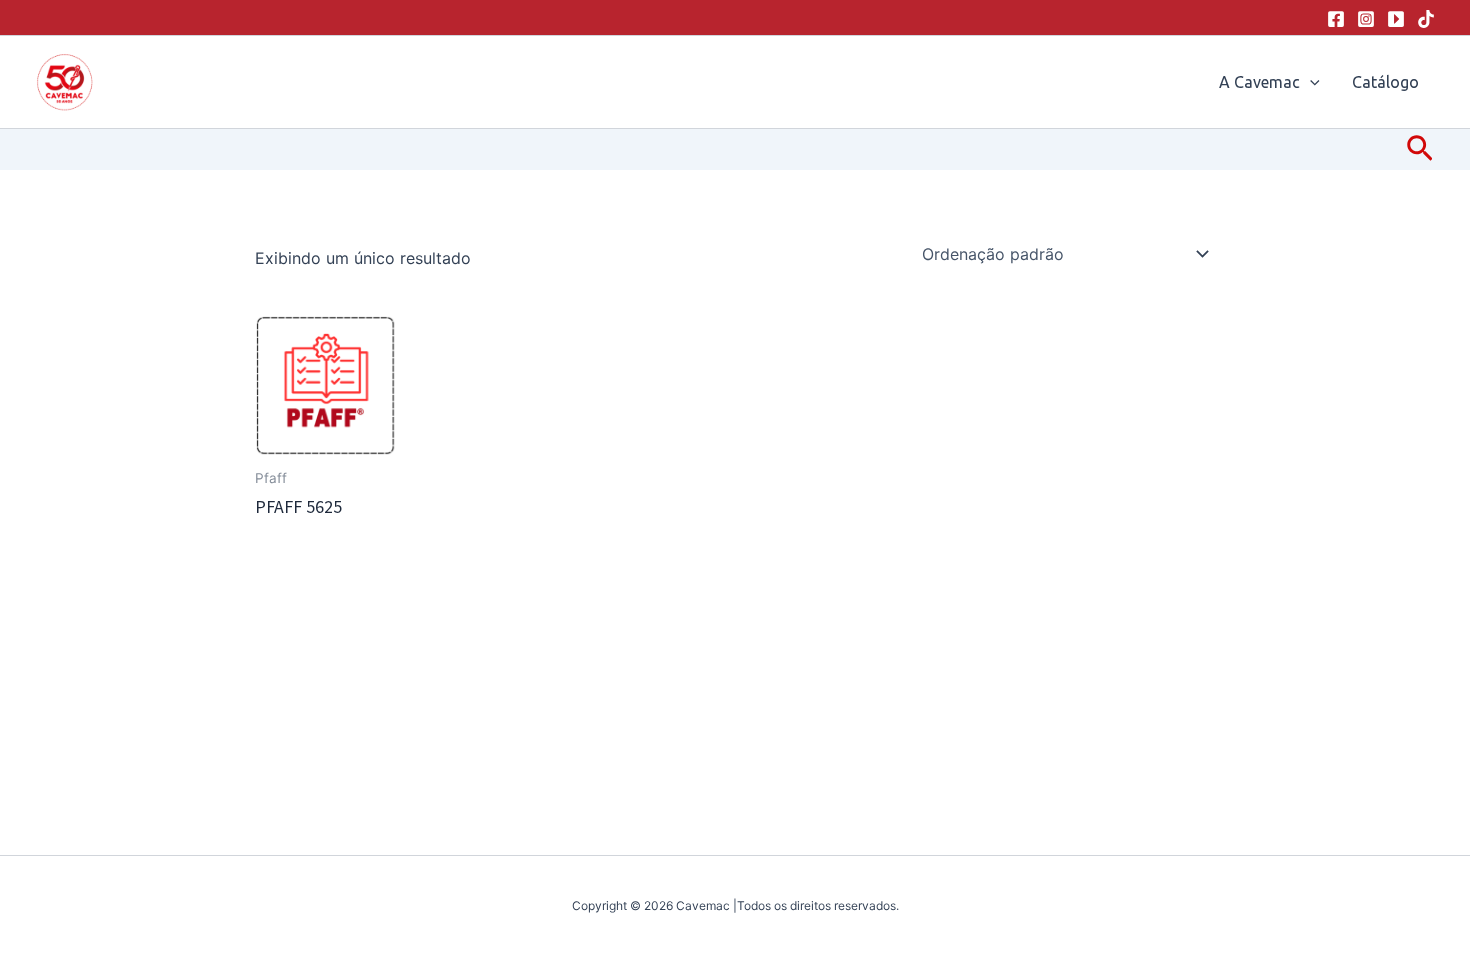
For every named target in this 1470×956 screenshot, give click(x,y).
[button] (1310, 82)
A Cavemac (1259, 82)
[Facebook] (1336, 19)
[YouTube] (1396, 19)
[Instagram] (1366, 19)
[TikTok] (1426, 19)
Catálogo (1385, 82)
